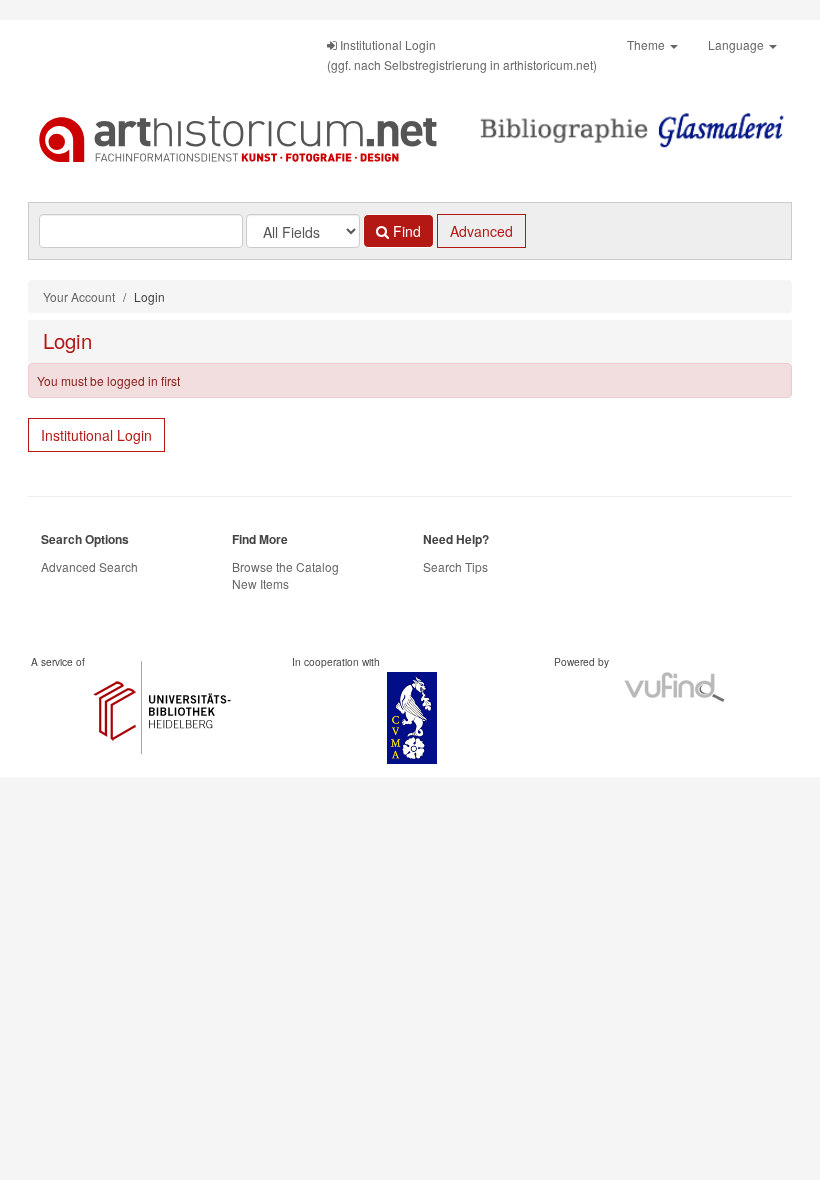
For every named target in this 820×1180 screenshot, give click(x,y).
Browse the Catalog (285, 566)
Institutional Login (96, 435)
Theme (647, 44)
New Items (260, 583)
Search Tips (455, 566)
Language (737, 44)
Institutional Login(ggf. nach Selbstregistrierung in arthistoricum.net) (462, 54)
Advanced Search (89, 566)
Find (405, 231)
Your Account (79, 296)
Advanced (481, 231)
